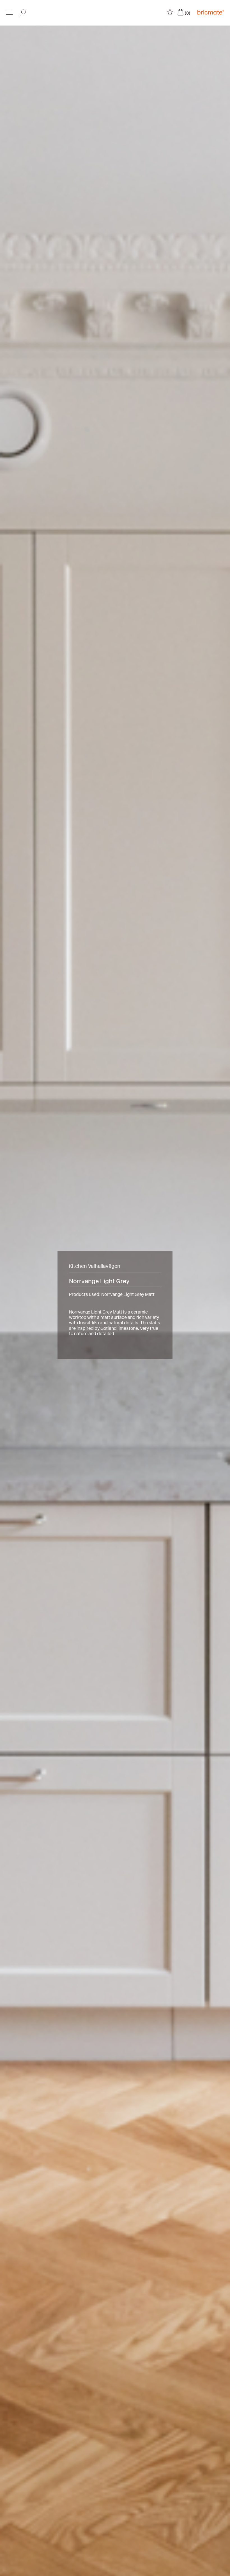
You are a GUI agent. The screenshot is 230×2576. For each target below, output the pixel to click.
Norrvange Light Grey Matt (128, 1294)
